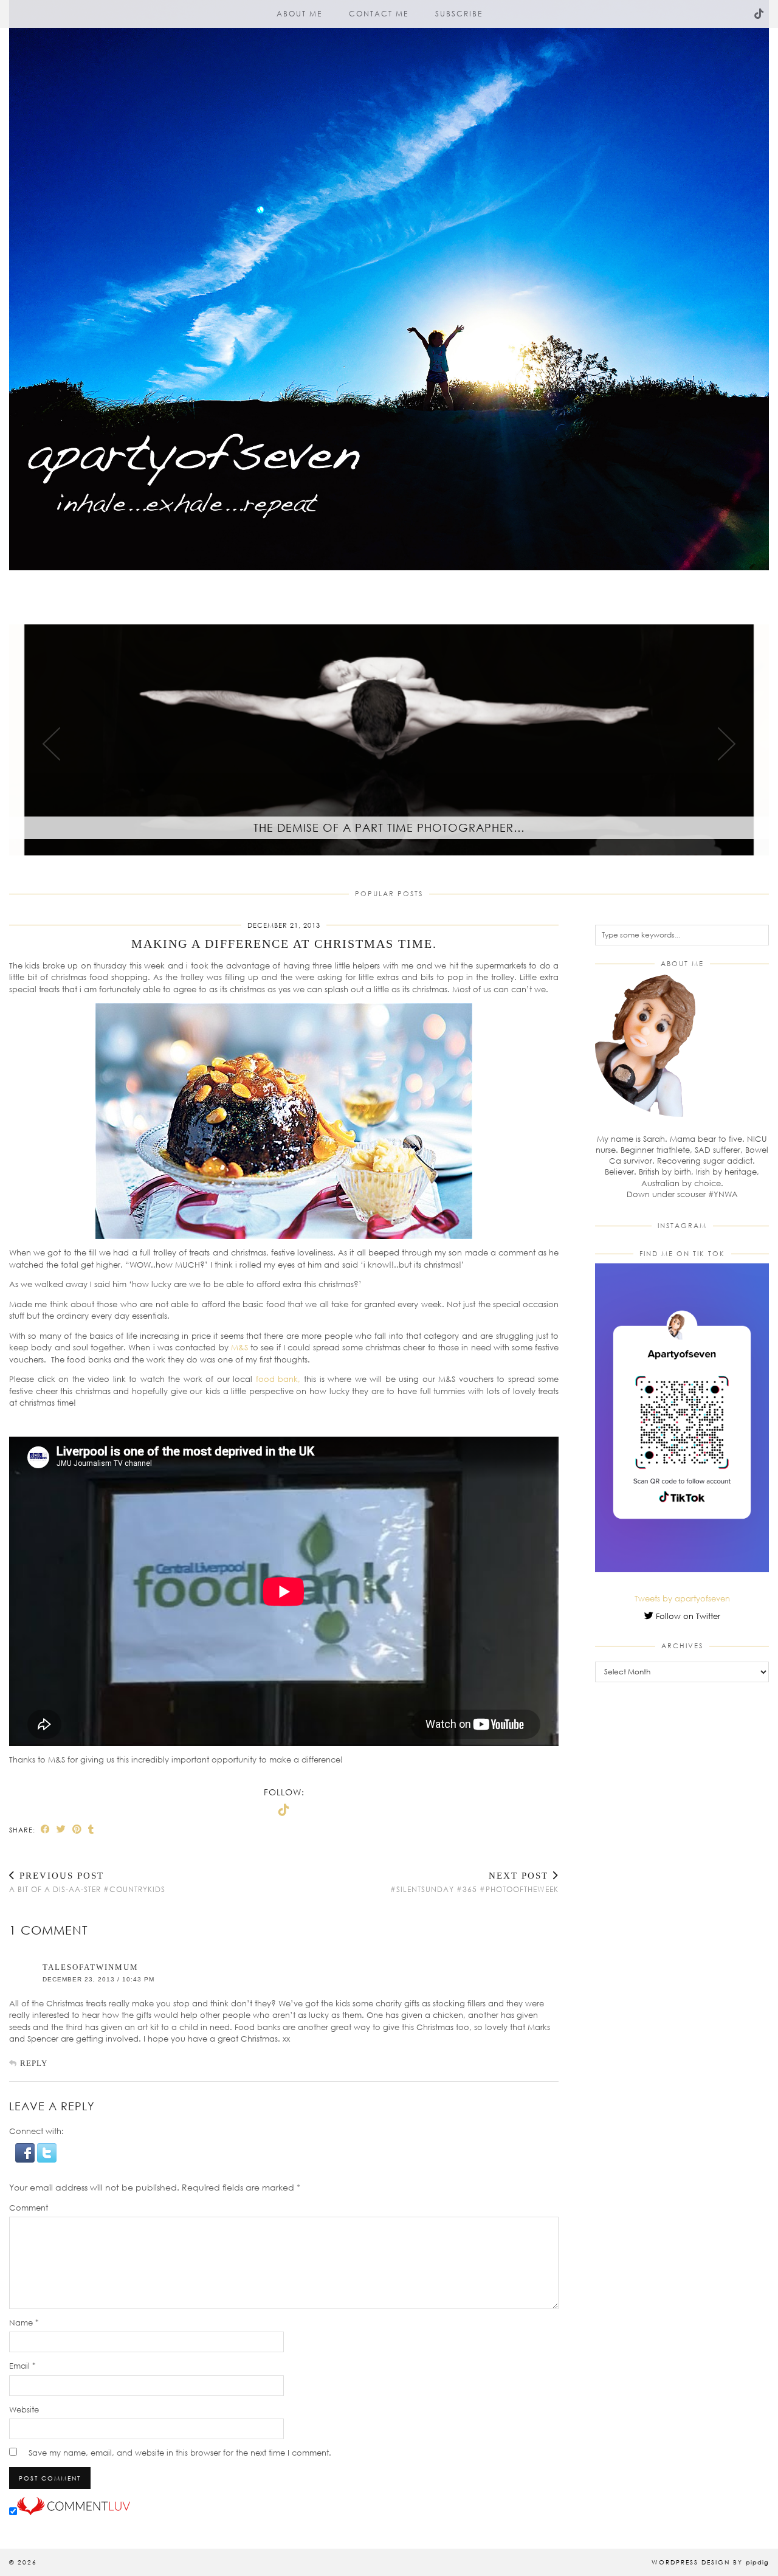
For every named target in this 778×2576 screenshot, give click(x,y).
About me (299, 14)
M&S (241, 1347)
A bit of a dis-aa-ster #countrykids (87, 1882)
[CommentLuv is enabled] (74, 2512)
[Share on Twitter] (61, 1829)
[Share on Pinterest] (77, 1829)
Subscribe (459, 14)
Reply (34, 2063)
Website (24, 2409)
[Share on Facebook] (46, 1829)
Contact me (379, 14)
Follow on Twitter (687, 1616)
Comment (29, 2208)
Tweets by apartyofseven (682, 1598)
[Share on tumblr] (91, 1829)
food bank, (278, 1379)
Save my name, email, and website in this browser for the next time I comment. (180, 2453)
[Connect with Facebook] (26, 2160)
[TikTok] (759, 14)
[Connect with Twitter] (47, 2160)
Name (24, 2322)
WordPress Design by (710, 2562)
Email (22, 2366)
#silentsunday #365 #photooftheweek (474, 1882)
